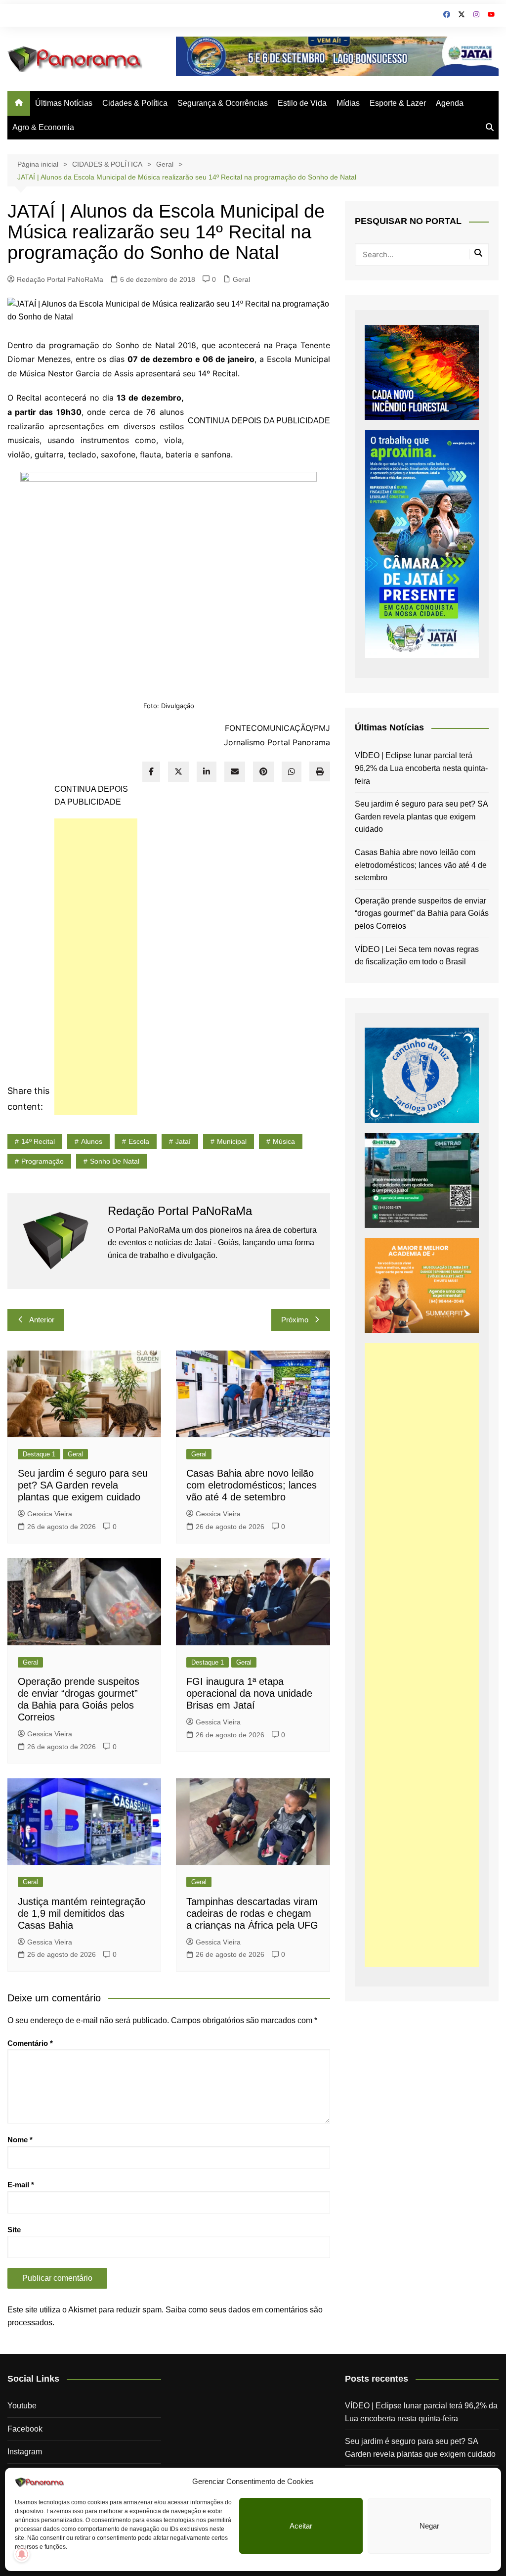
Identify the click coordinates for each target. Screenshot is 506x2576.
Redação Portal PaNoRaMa (60, 279)
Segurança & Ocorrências (223, 103)
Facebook (25, 2429)
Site (14, 2230)
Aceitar (301, 2526)
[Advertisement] (96, 967)
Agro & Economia (43, 127)
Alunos (92, 1141)
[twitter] (178, 772)
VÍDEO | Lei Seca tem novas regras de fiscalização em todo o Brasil (417, 956)
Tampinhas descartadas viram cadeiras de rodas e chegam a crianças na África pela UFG (252, 1913)
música (284, 1141)
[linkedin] (207, 772)
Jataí (183, 1141)
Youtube (22, 2406)
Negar (429, 2526)
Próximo (295, 1320)
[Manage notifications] (22, 2554)
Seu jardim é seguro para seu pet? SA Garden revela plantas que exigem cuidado (83, 1485)
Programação (42, 1161)
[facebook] (151, 772)
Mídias (348, 103)
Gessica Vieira (50, 1514)
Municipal (232, 1141)
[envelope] (235, 772)
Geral (241, 279)
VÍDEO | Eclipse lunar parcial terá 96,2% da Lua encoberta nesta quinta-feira (421, 768)
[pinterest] (263, 772)
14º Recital (38, 1141)
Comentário (30, 2043)
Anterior (42, 1320)
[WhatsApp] (292, 772)
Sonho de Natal (115, 1161)
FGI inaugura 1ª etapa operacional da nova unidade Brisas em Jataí (249, 1693)
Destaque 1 (39, 1454)
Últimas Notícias (64, 103)
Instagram (25, 2452)
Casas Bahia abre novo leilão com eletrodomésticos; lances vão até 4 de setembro (252, 1485)
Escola (139, 1141)
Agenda (450, 103)
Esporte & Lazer (398, 103)
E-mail (21, 2185)
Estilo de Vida (302, 103)
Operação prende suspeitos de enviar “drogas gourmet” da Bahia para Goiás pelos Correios (422, 913)
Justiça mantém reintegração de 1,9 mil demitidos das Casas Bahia (82, 1913)
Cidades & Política (135, 103)
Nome (20, 2140)
